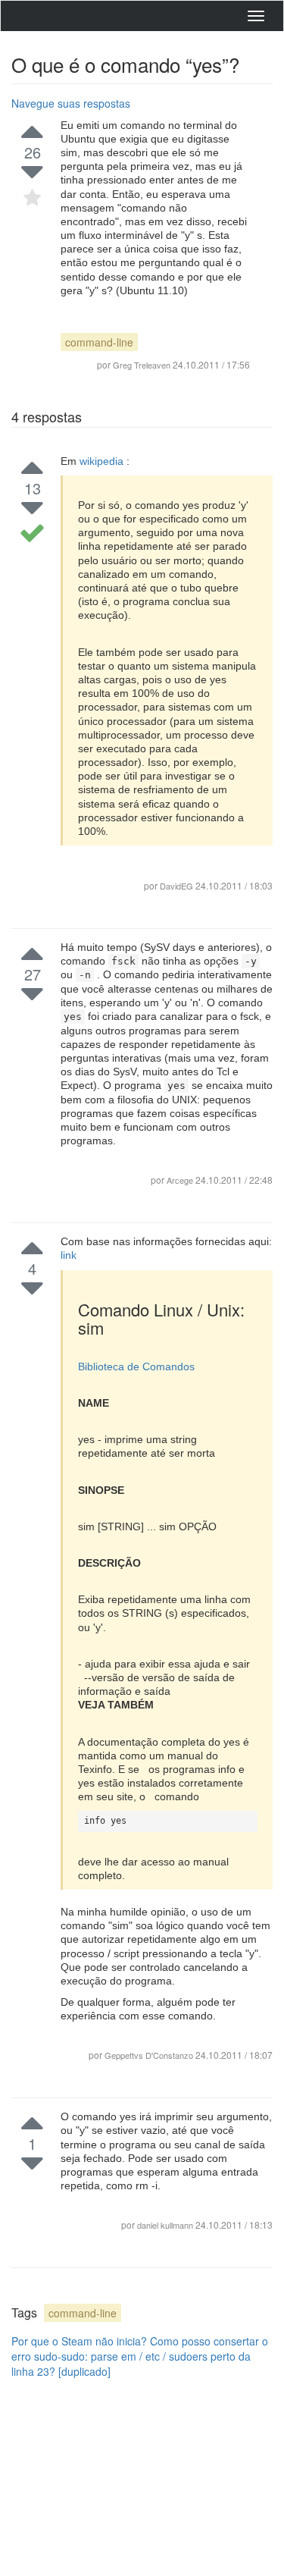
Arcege (181, 1180)
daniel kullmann (166, 2225)
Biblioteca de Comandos (136, 1366)
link (69, 1255)
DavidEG (176, 886)
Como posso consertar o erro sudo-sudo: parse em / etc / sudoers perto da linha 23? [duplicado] (140, 2356)
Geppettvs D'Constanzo (150, 2055)
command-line (99, 342)
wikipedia (103, 461)
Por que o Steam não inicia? (79, 2341)
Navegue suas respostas (71, 103)
